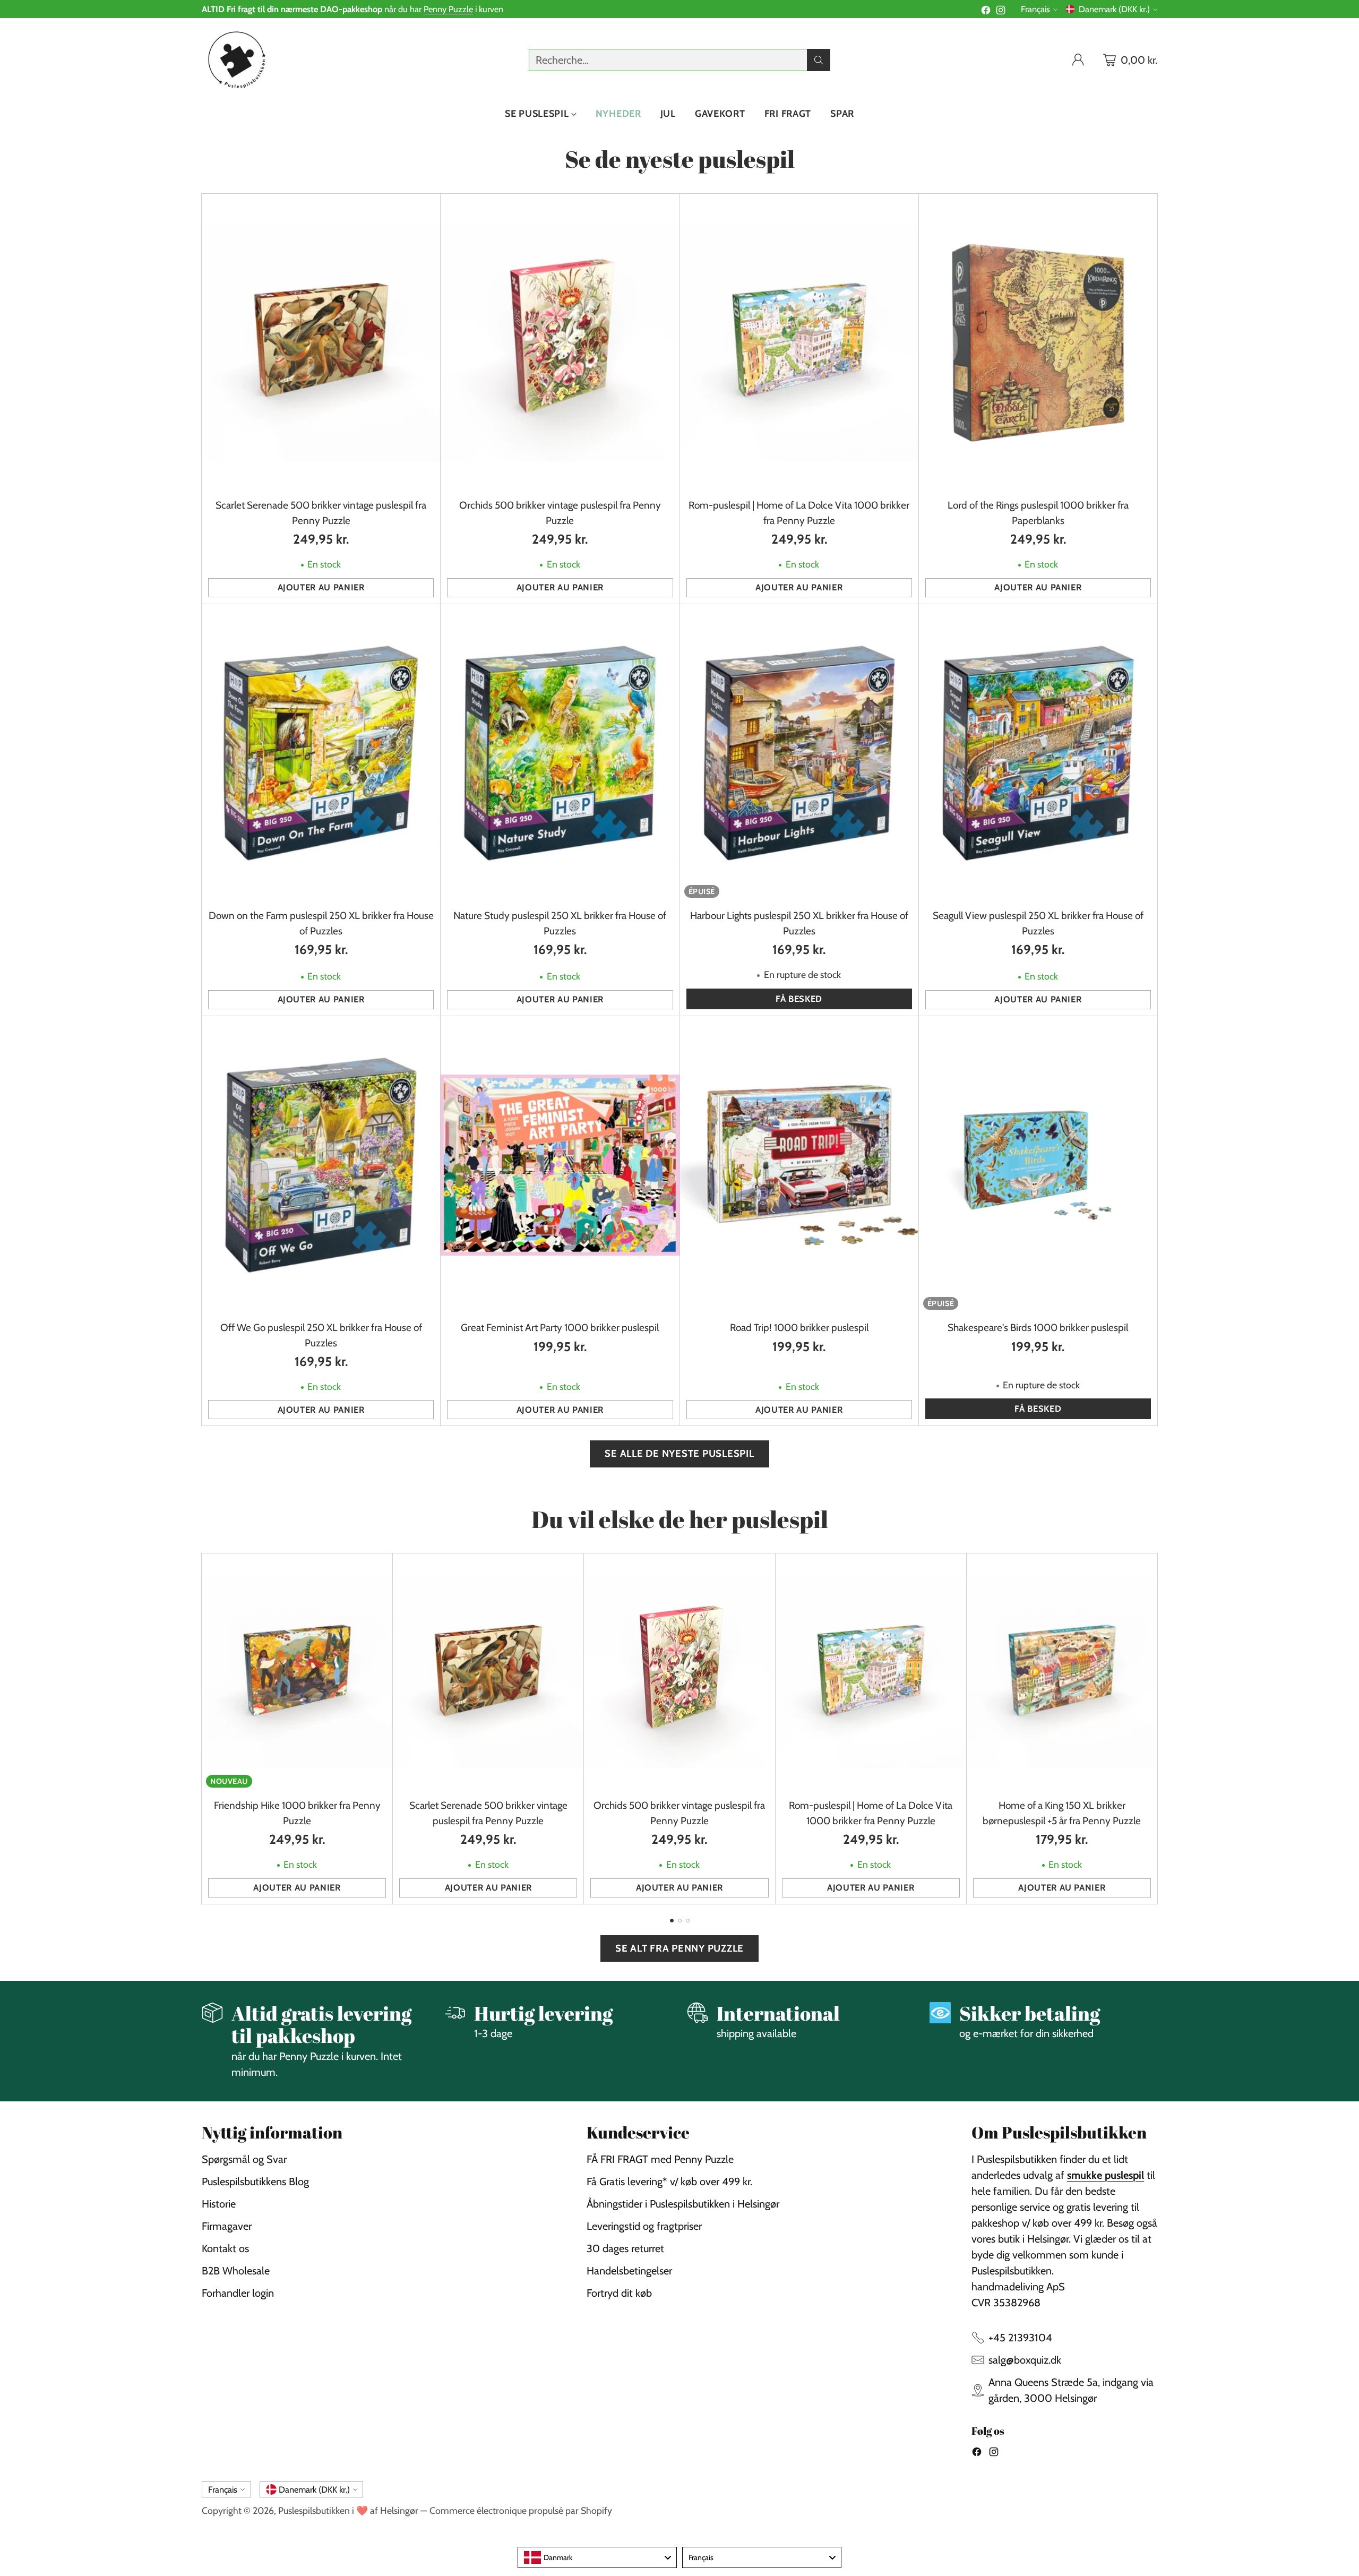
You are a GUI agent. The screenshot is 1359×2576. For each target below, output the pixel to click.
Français (1035, 9)
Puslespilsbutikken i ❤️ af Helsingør (348, 2510)
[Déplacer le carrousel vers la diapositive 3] (688, 1921)
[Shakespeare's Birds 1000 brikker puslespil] (1038, 1165)
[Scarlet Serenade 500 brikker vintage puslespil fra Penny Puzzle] (321, 343)
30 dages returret (625, 2248)
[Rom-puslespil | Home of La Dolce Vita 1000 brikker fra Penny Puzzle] (799, 343)
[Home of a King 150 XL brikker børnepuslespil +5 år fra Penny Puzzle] (1062, 1673)
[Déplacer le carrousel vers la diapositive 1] (672, 1921)
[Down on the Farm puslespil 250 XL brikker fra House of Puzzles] (321, 753)
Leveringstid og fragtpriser (644, 2226)
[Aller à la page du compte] (1078, 60)
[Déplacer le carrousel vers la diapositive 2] (680, 1921)
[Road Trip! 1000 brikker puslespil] (799, 1165)
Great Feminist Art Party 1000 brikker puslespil (560, 1328)
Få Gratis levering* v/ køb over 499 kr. (669, 2182)
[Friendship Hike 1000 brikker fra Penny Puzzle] (297, 1673)
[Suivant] (1157, 1729)
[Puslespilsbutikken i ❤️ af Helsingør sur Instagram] (1001, 12)
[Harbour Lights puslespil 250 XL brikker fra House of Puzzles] (799, 753)
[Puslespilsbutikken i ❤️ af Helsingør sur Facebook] (986, 12)
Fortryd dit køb (619, 2293)
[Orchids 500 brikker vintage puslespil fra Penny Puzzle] (560, 343)
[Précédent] (202, 1729)
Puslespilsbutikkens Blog (255, 2182)
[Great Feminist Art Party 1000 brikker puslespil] (560, 1165)
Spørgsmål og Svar (244, 2159)
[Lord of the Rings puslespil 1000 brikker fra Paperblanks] (1038, 343)
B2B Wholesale (236, 2271)
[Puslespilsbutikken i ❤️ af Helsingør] (235, 60)
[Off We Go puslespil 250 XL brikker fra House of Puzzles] (321, 1165)
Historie (219, 2204)
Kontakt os (225, 2248)
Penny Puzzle (448, 9)
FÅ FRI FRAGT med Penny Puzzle (660, 2159)
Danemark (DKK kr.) (1114, 9)
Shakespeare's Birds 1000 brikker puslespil (1038, 1328)
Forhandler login (238, 2293)
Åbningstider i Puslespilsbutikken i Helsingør (683, 2204)
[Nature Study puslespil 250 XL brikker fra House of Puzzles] (560, 753)
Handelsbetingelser (629, 2271)
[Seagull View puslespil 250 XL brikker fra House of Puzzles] (1038, 753)
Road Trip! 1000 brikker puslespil (799, 1328)
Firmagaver (227, 2226)
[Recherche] (819, 60)
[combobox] (597, 2557)
